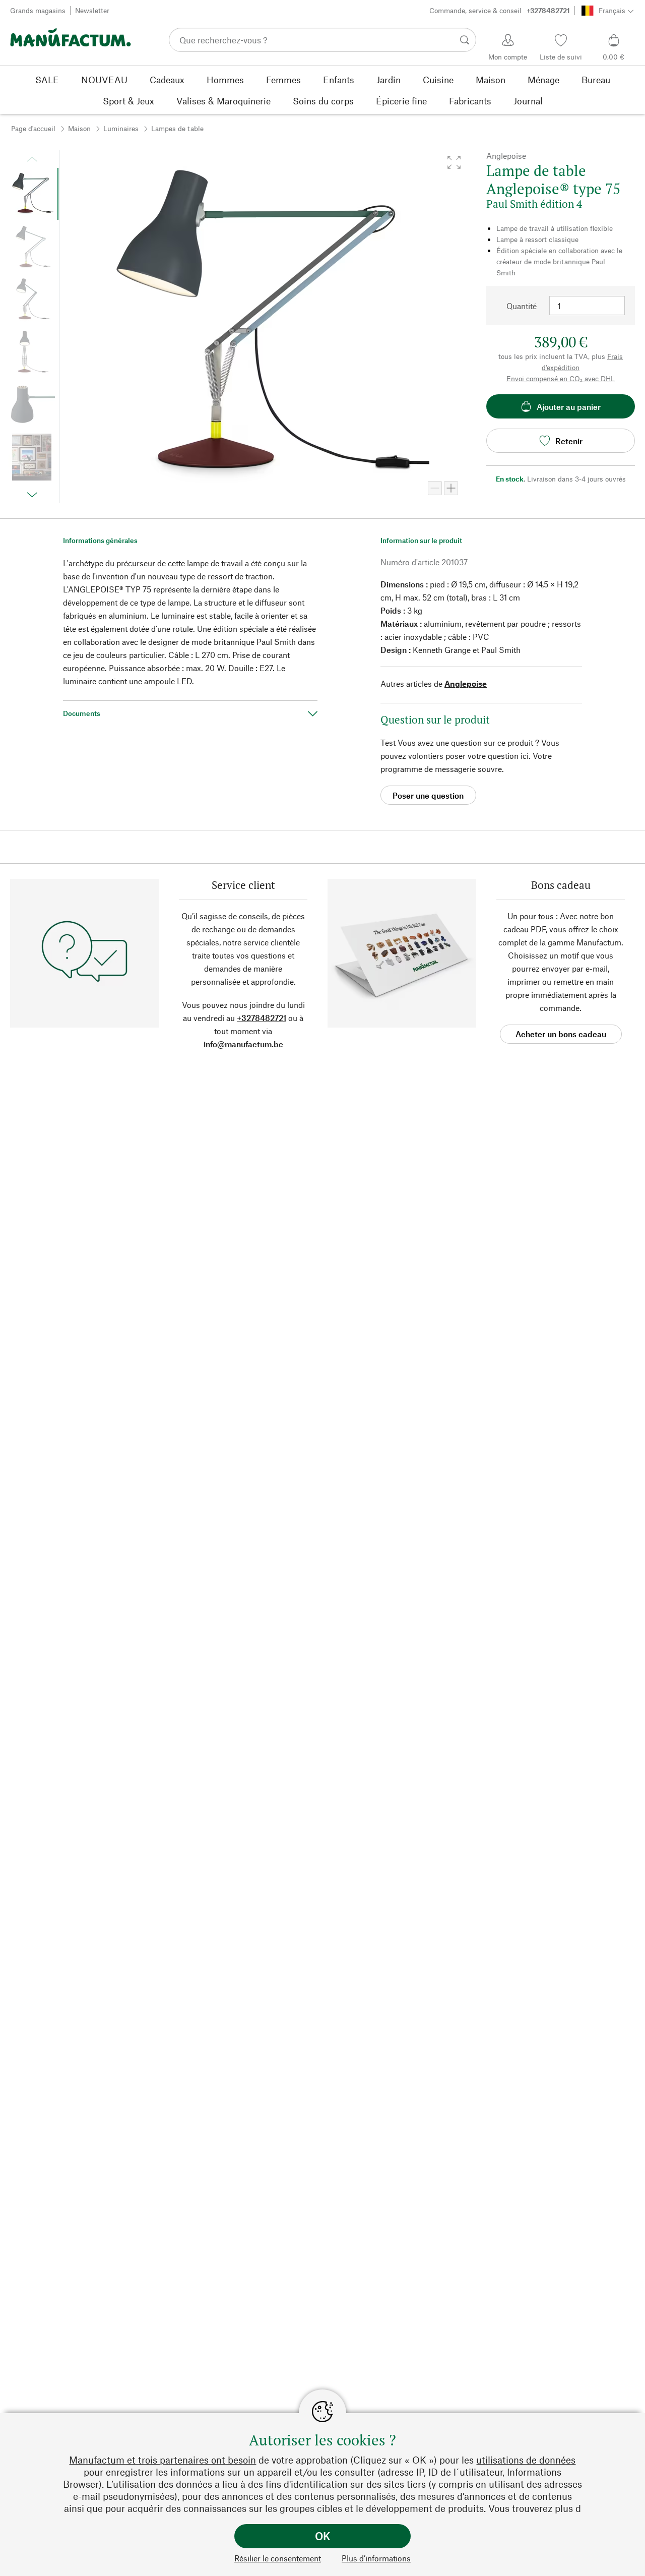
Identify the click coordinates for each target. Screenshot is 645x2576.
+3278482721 (262, 1018)
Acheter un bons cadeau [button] (561, 1034)
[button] (454, 162)
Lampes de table (177, 128)
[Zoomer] (451, 488)
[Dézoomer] (435, 488)
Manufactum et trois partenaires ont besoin (163, 2460)
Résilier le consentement (278, 2558)
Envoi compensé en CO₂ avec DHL (561, 378)
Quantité (522, 306)
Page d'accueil (33, 128)
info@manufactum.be (243, 1044)
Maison (79, 128)
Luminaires (121, 128)
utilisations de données (526, 2460)
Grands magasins (38, 10)
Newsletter (92, 10)
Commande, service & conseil (500, 10)
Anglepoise (466, 683)
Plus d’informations (376, 2558)
